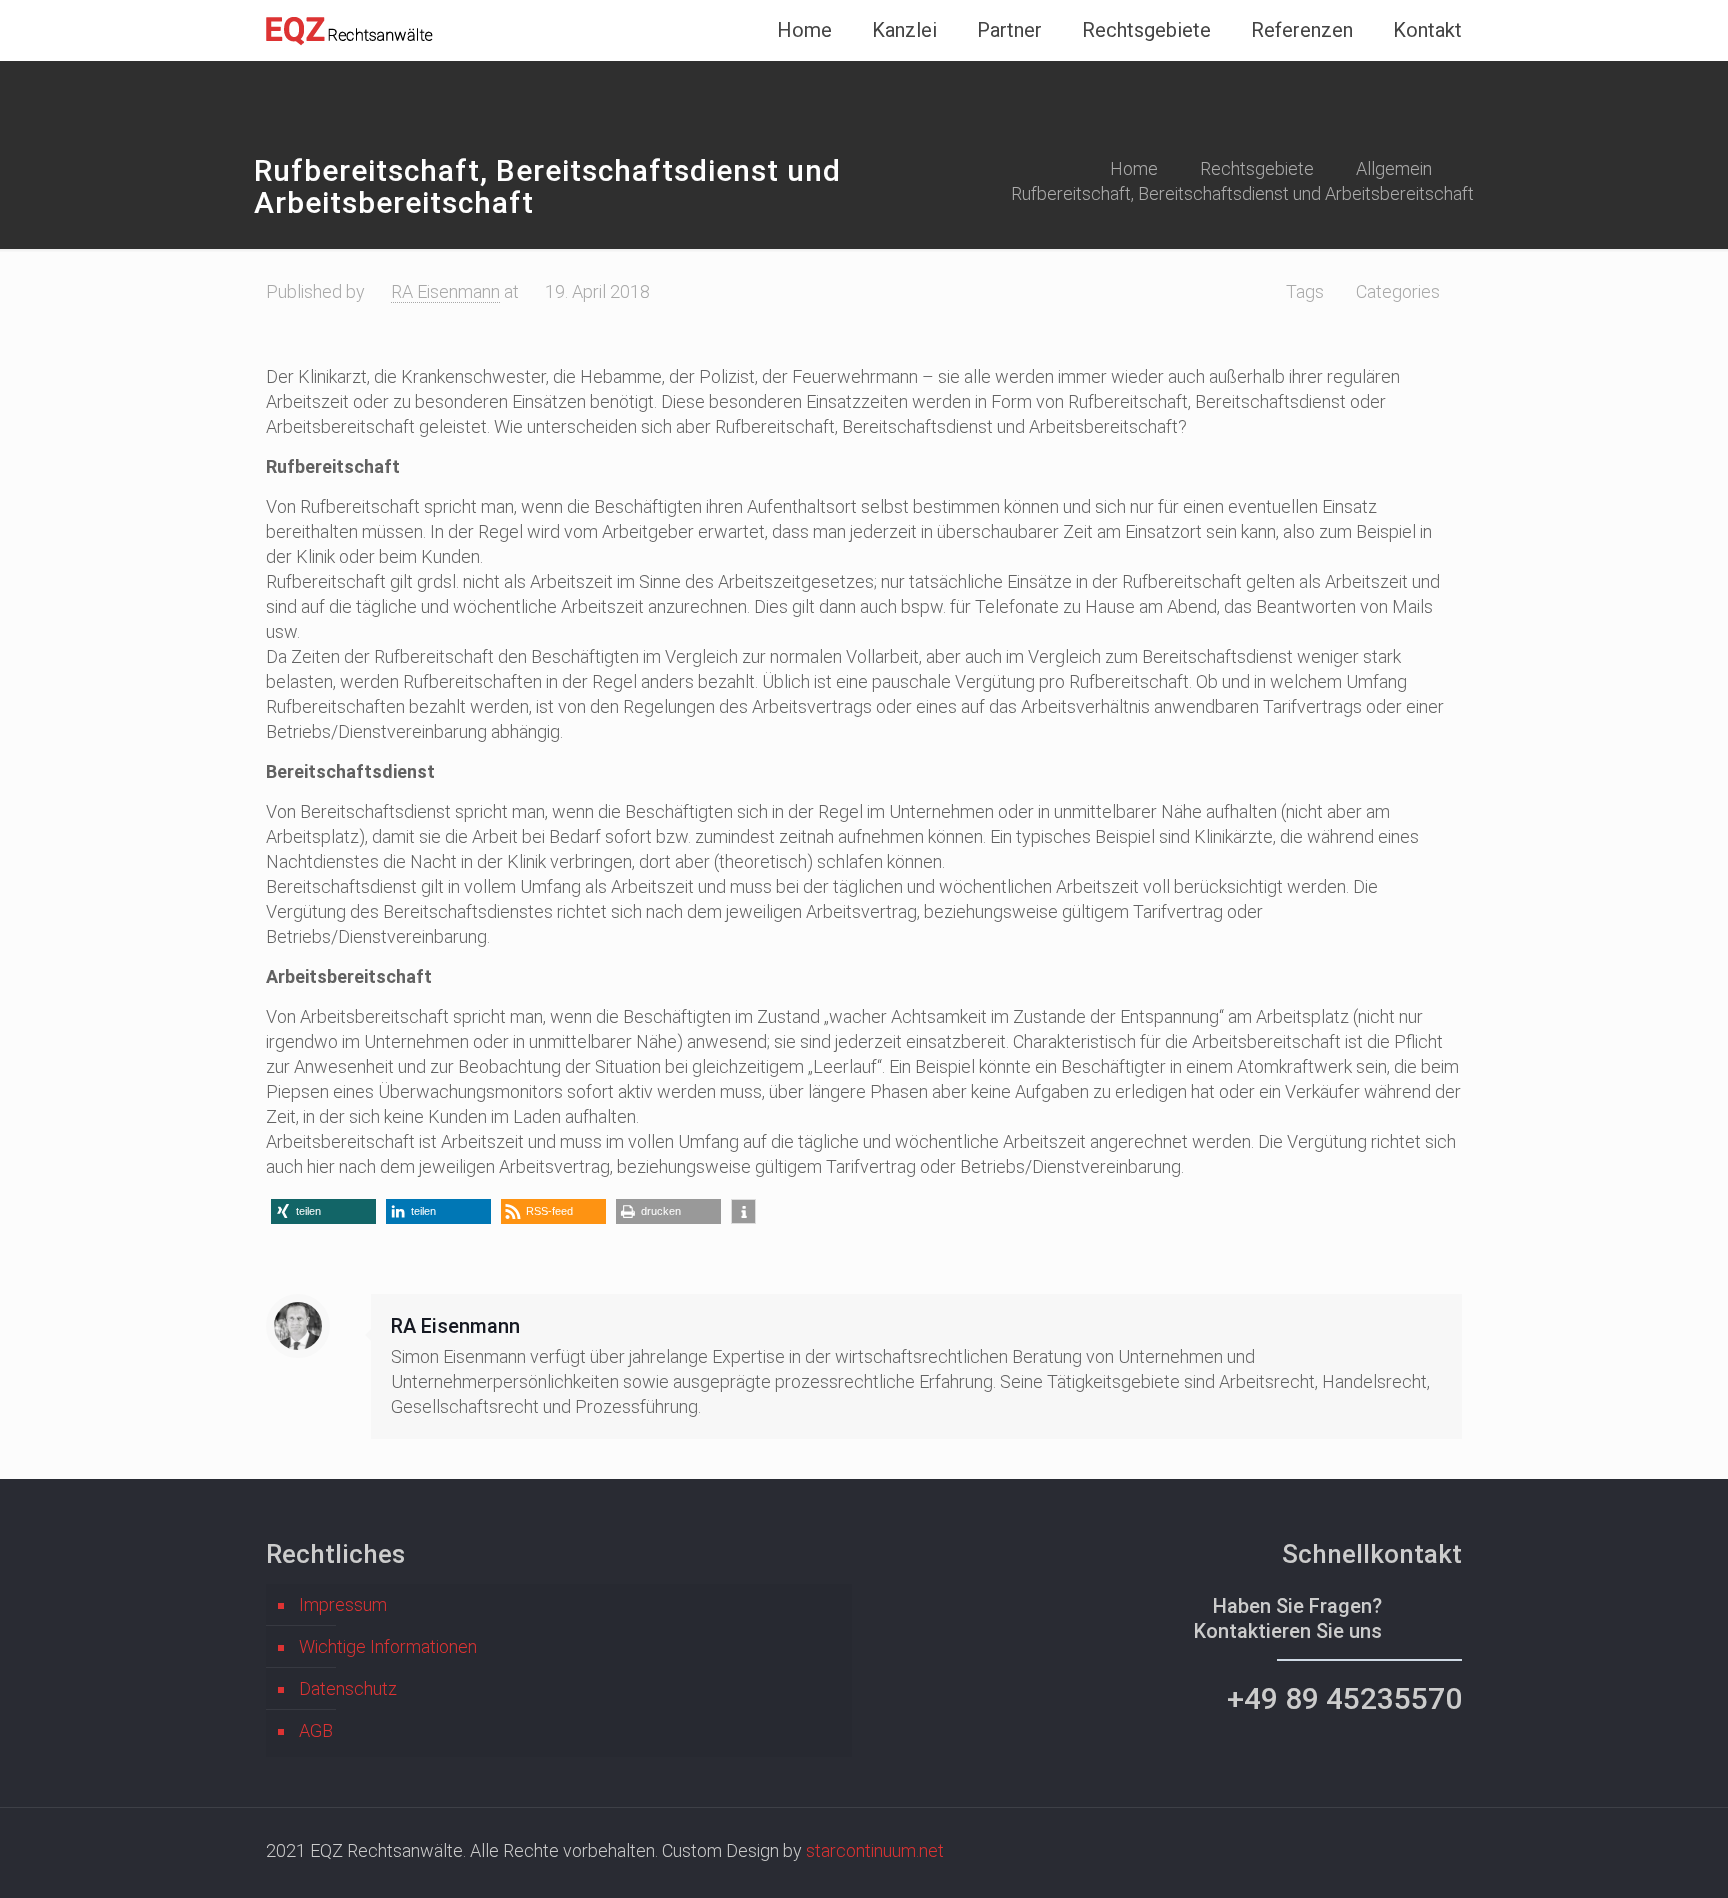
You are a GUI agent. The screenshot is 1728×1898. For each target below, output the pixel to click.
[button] (323, 1211)
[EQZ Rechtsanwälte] (351, 30)
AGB (316, 1730)
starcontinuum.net (875, 1850)
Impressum (343, 1604)
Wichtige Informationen (388, 1646)
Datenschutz (348, 1688)
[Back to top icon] (1632, 1857)
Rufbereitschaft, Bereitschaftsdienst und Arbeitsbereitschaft (1242, 193)
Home (1134, 168)
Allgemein (1394, 168)
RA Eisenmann (445, 291)
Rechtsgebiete (1257, 168)
